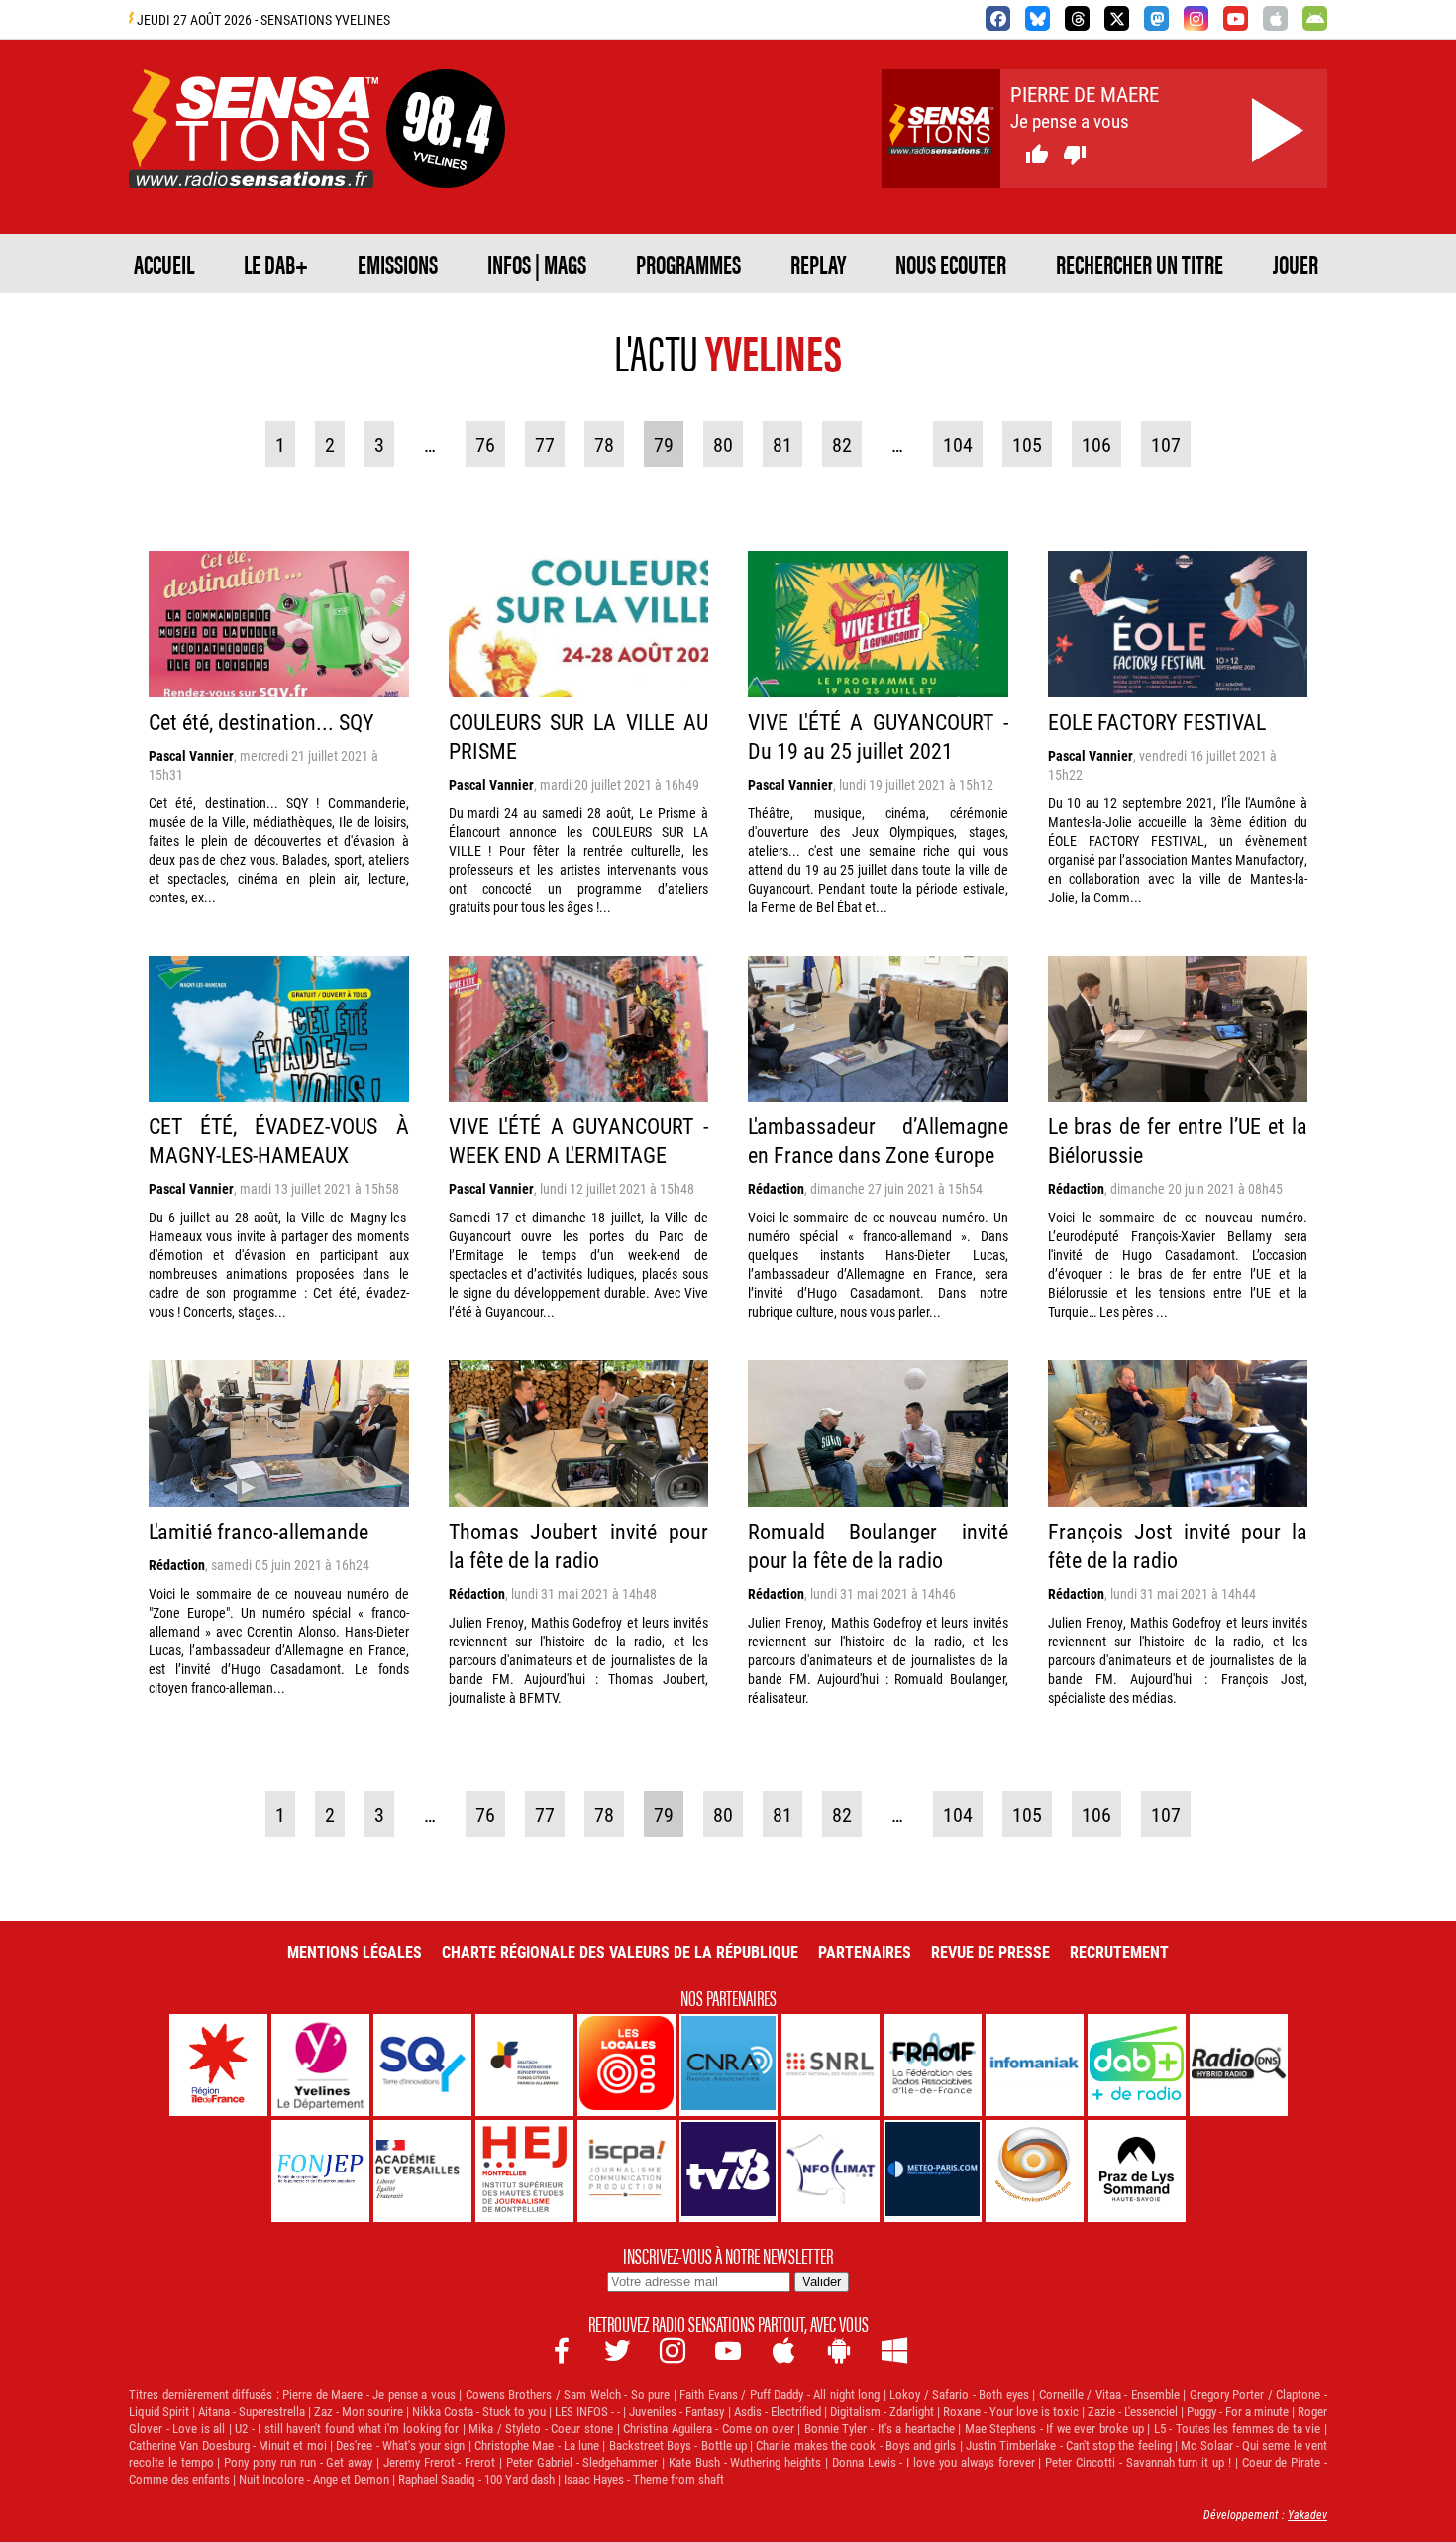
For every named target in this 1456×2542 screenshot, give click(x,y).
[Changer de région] (446, 165)
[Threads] (1077, 18)
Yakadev (1307, 2514)
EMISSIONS (398, 264)
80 (723, 444)
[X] (1117, 18)
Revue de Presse (990, 1951)
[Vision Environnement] (1035, 2171)
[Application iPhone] (1275, 18)
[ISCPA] (626, 2171)
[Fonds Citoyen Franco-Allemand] (524, 2065)
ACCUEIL (164, 264)
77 (545, 444)
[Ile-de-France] (218, 2065)
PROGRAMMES (688, 264)
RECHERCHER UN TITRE (1140, 264)
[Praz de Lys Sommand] (1137, 2171)
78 (604, 444)
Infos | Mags (537, 264)
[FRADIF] (933, 2065)
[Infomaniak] (1035, 2065)
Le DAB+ (276, 264)
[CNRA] (728, 2065)
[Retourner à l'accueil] (254, 165)
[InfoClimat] (831, 2171)
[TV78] (728, 2171)
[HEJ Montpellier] (524, 2171)
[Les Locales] (626, 2065)
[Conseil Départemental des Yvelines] (320, 2065)
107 (1166, 444)
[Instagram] (1196, 18)
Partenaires (865, 1951)
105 (1027, 444)
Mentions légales (355, 1951)
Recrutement (1119, 1951)
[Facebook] (998, 18)
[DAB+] (1137, 2065)
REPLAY (818, 264)
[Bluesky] (1038, 18)
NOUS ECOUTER (951, 264)
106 (1096, 444)
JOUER (1296, 264)
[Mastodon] (1156, 18)
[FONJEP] (320, 2171)
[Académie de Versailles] (422, 2171)
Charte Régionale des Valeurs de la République (620, 1951)
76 (485, 444)
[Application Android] (1315, 18)
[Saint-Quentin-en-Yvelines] (422, 2065)
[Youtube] (1236, 18)
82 (842, 444)
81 (782, 444)
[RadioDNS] (1239, 2065)
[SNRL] (831, 2065)
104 (958, 444)
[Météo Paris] (933, 2171)
